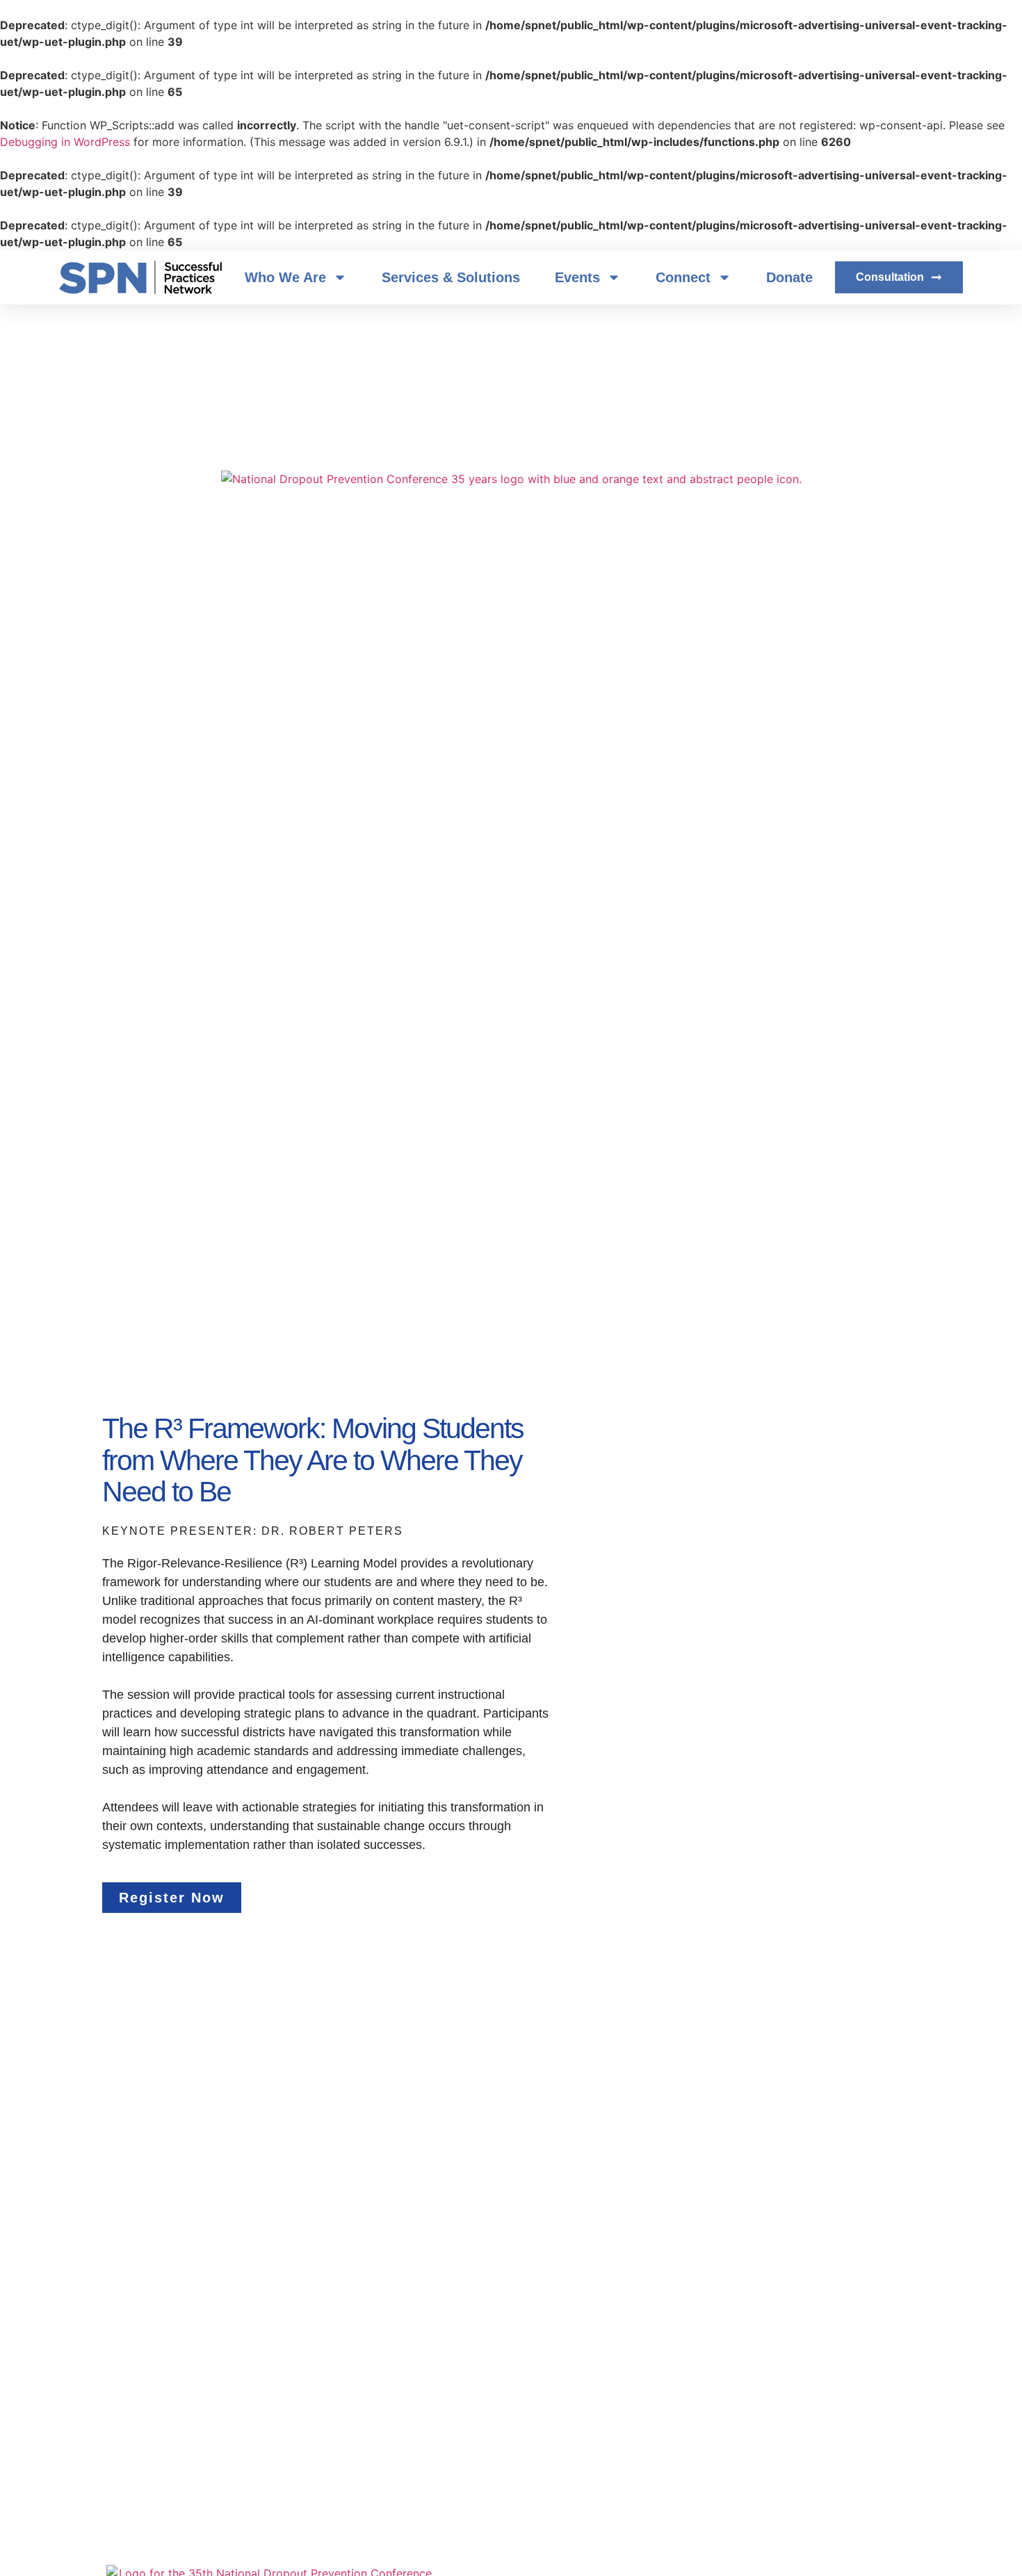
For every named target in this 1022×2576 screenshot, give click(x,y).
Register (210, 681)
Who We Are (285, 277)
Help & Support (457, 681)
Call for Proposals (670, 681)
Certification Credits (785, 681)
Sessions (329, 681)
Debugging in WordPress (65, 142)
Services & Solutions (451, 277)
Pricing (585, 681)
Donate (789, 277)
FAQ (386, 681)
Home (269, 681)
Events (577, 277)
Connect (683, 277)
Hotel (531, 681)
